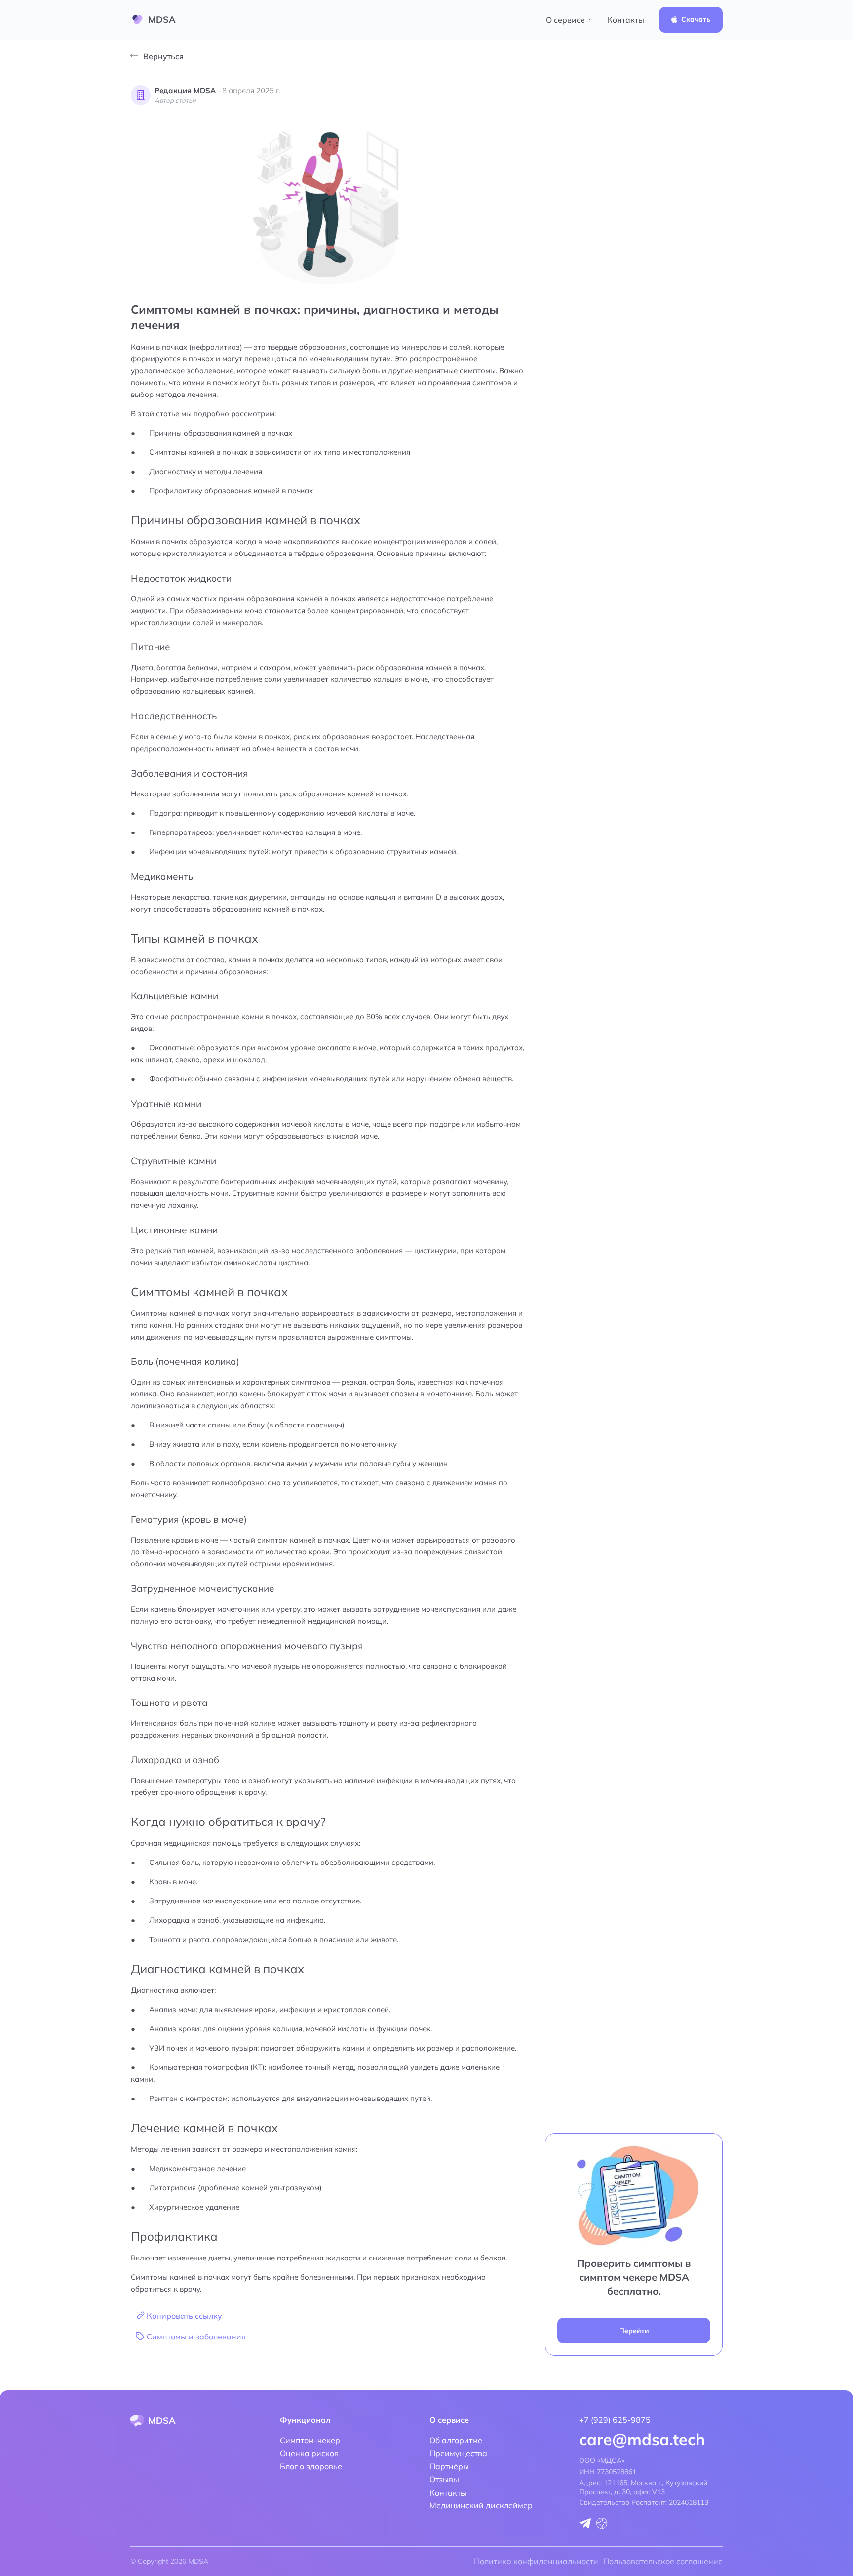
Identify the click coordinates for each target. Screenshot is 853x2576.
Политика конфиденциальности (536, 2561)
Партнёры (449, 2466)
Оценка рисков (309, 2453)
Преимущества (458, 2453)
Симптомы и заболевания (196, 2337)
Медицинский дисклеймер (481, 2505)
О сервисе (565, 20)
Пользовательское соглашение (663, 2561)
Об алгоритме (456, 2440)
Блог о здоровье (311, 2466)
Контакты (626, 20)
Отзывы (444, 2479)
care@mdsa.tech (642, 2439)
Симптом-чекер (310, 2440)
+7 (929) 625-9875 (615, 2420)
